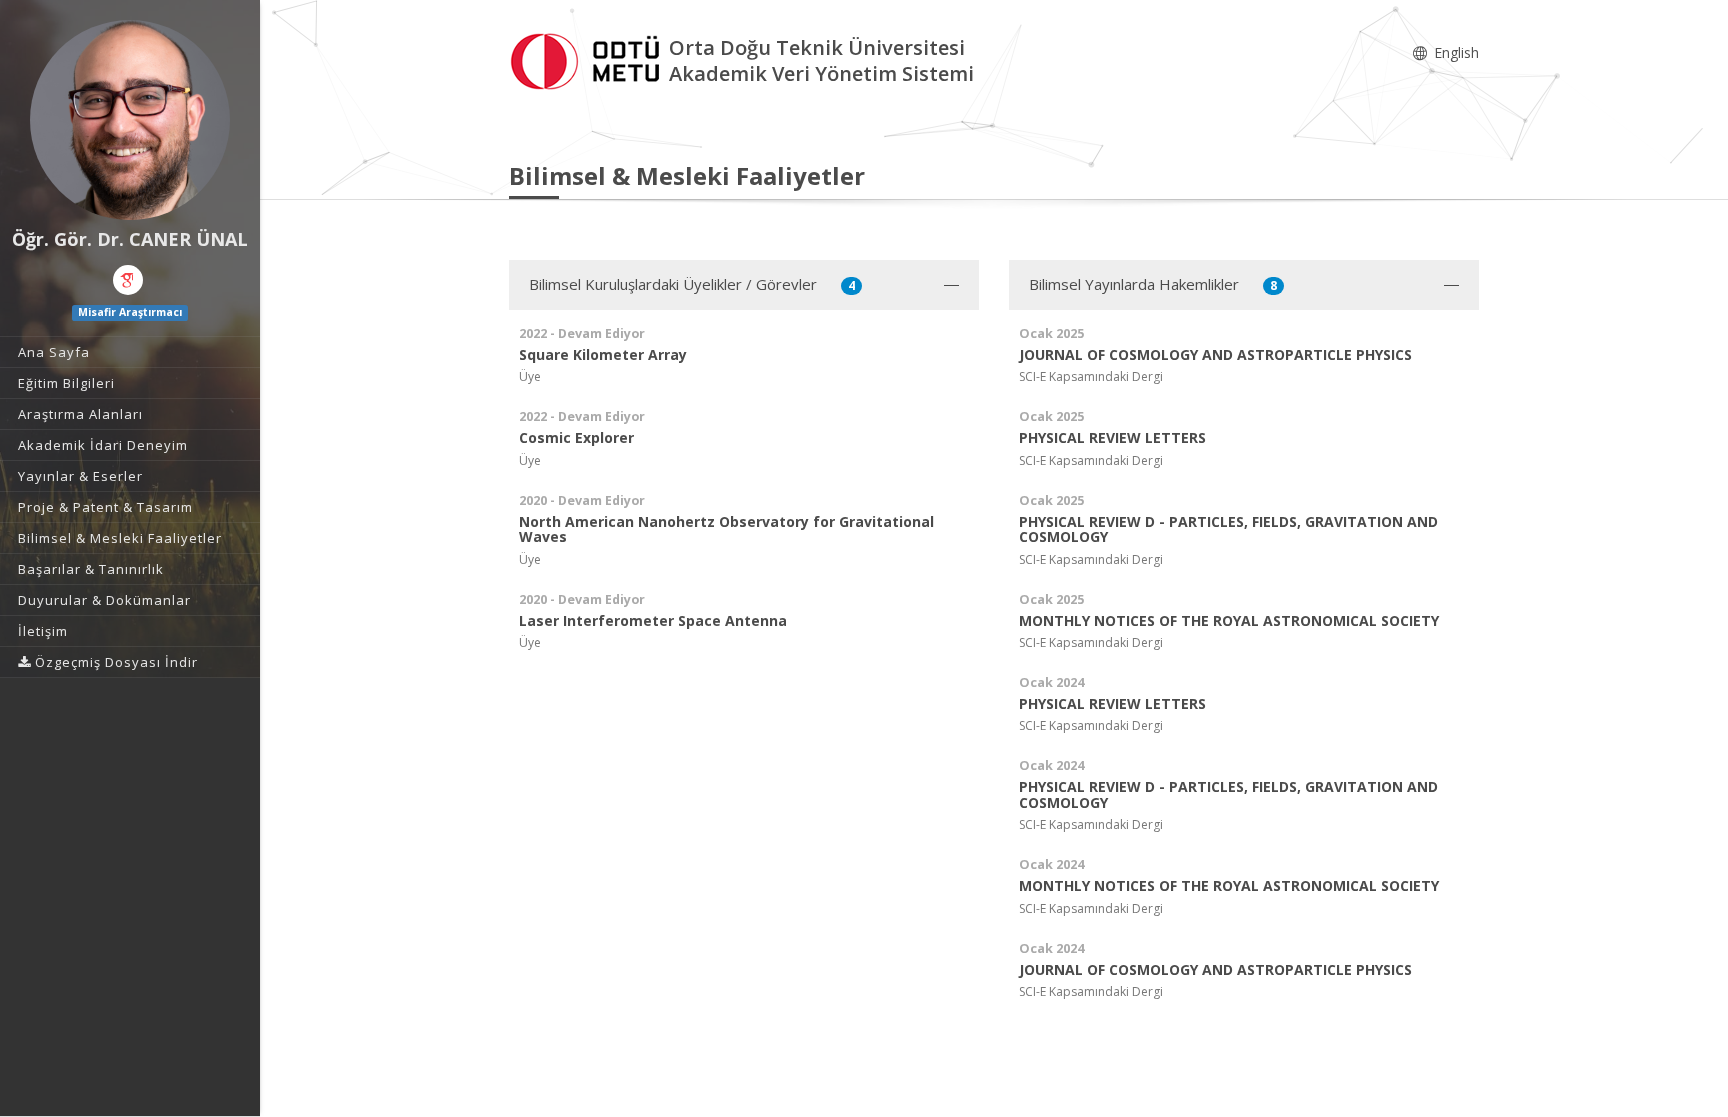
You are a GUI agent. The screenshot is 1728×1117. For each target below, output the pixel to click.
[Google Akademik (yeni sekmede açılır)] (128, 280)
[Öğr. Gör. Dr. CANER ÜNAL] (130, 120)
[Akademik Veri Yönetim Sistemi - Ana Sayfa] (589, 58)
